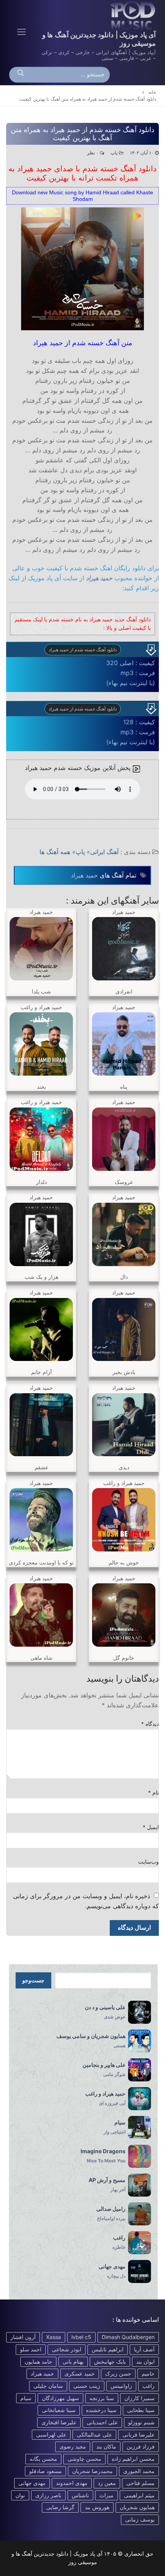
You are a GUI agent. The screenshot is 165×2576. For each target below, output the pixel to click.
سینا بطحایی (141, 2410)
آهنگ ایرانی (104, 852)
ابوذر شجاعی (67, 2349)
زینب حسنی (87, 2386)
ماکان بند (106, 2446)
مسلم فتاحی (140, 2483)
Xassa (54, 2337)
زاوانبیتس (121, 2386)
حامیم (148, 2373)
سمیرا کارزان (139, 2398)
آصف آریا (144, 2349)
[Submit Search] (21, 75)
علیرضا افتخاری (59, 2422)
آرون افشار (23, 2337)
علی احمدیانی (102, 2422)
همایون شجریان (137, 2507)
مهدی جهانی (32, 2483)
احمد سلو (31, 2349)
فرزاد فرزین (141, 2446)
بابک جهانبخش (110, 2362)
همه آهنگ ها (55, 852)
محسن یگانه (43, 2459)
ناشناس (80, 2495)
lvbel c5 (81, 2337)
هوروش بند (97, 2507)
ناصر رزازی (48, 2495)
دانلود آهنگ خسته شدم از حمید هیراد (83, 650)
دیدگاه (150, 1724)
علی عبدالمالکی (94, 2434)
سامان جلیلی (48, 2386)
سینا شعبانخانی (59, 2410)
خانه (152, 92)
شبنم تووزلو (141, 2422)
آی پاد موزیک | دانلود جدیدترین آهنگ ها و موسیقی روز (99, 39)
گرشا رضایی (60, 2507)
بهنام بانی (73, 2362)
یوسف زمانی (140, 2519)
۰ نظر (93, 153)
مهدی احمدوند (72, 2483)
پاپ (115, 153)
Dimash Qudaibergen (128, 2337)
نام (154, 1793)
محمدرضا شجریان (92, 2471)
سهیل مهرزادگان (60, 2398)
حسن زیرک (118, 2373)
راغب (148, 2386)
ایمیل (151, 1827)
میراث (106, 2495)
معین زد (107, 2483)
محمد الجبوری (139, 2471)
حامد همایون (38, 2362)
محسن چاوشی (84, 2459)
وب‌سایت (148, 1862)
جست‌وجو (33, 1980)
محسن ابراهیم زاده (133, 2459)
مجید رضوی (73, 2446)
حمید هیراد (99, 578)
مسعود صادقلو (45, 2471)
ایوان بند (145, 2362)
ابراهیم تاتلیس (108, 2349)
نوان (20, 2495)
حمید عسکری (80, 2373)
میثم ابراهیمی (139, 2495)
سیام (26, 2398)
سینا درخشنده (101, 2410)
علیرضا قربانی (139, 2434)
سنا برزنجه (102, 2398)
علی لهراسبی (51, 2434)
